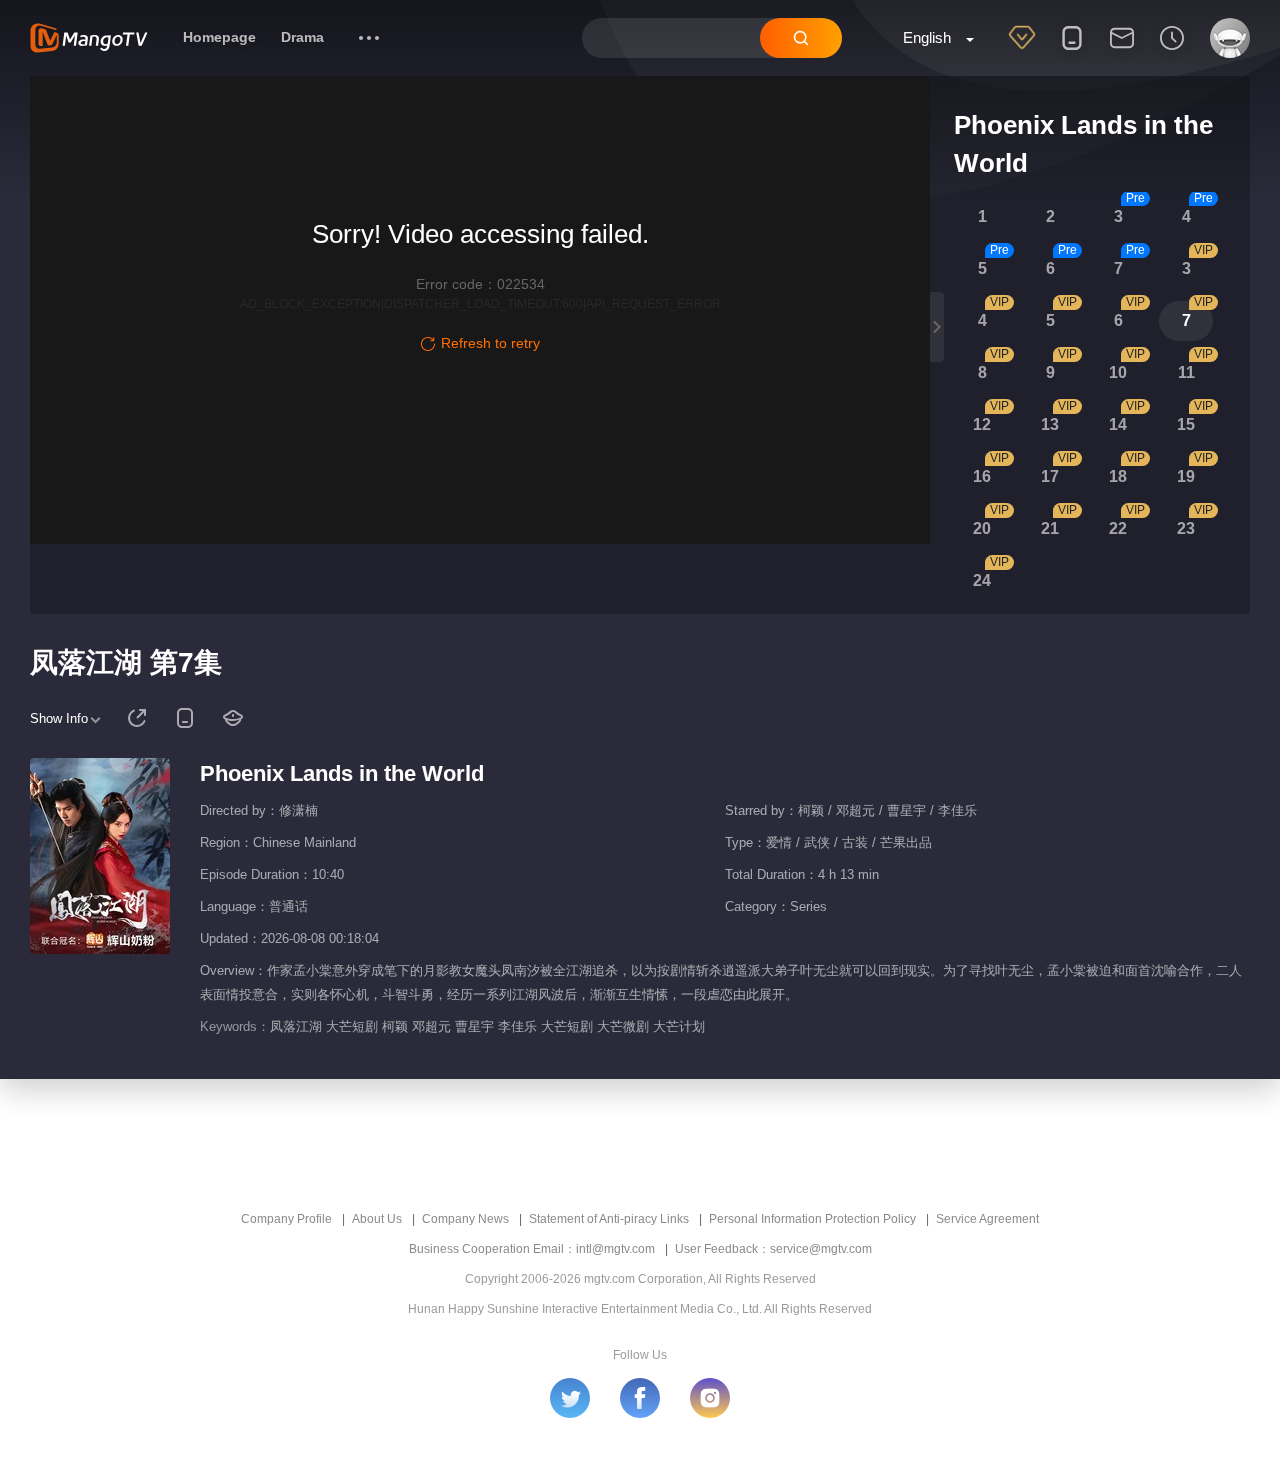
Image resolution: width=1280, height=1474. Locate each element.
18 (1118, 476)
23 (1186, 528)
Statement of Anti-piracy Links (609, 1219)
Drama (302, 37)
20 (982, 528)
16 (982, 476)
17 (1050, 476)
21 (1050, 528)
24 (982, 580)
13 (1050, 424)
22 (1118, 528)
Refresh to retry (490, 343)
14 (1118, 424)
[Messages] (1122, 51)
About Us (377, 1219)
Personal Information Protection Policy (812, 1219)
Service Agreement (987, 1219)
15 (1186, 424)
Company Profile (286, 1219)
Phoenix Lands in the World (342, 773)
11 (1186, 372)
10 (1118, 372)
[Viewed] (1172, 51)
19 (1186, 476)
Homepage (219, 37)
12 (982, 424)
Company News (465, 1219)
